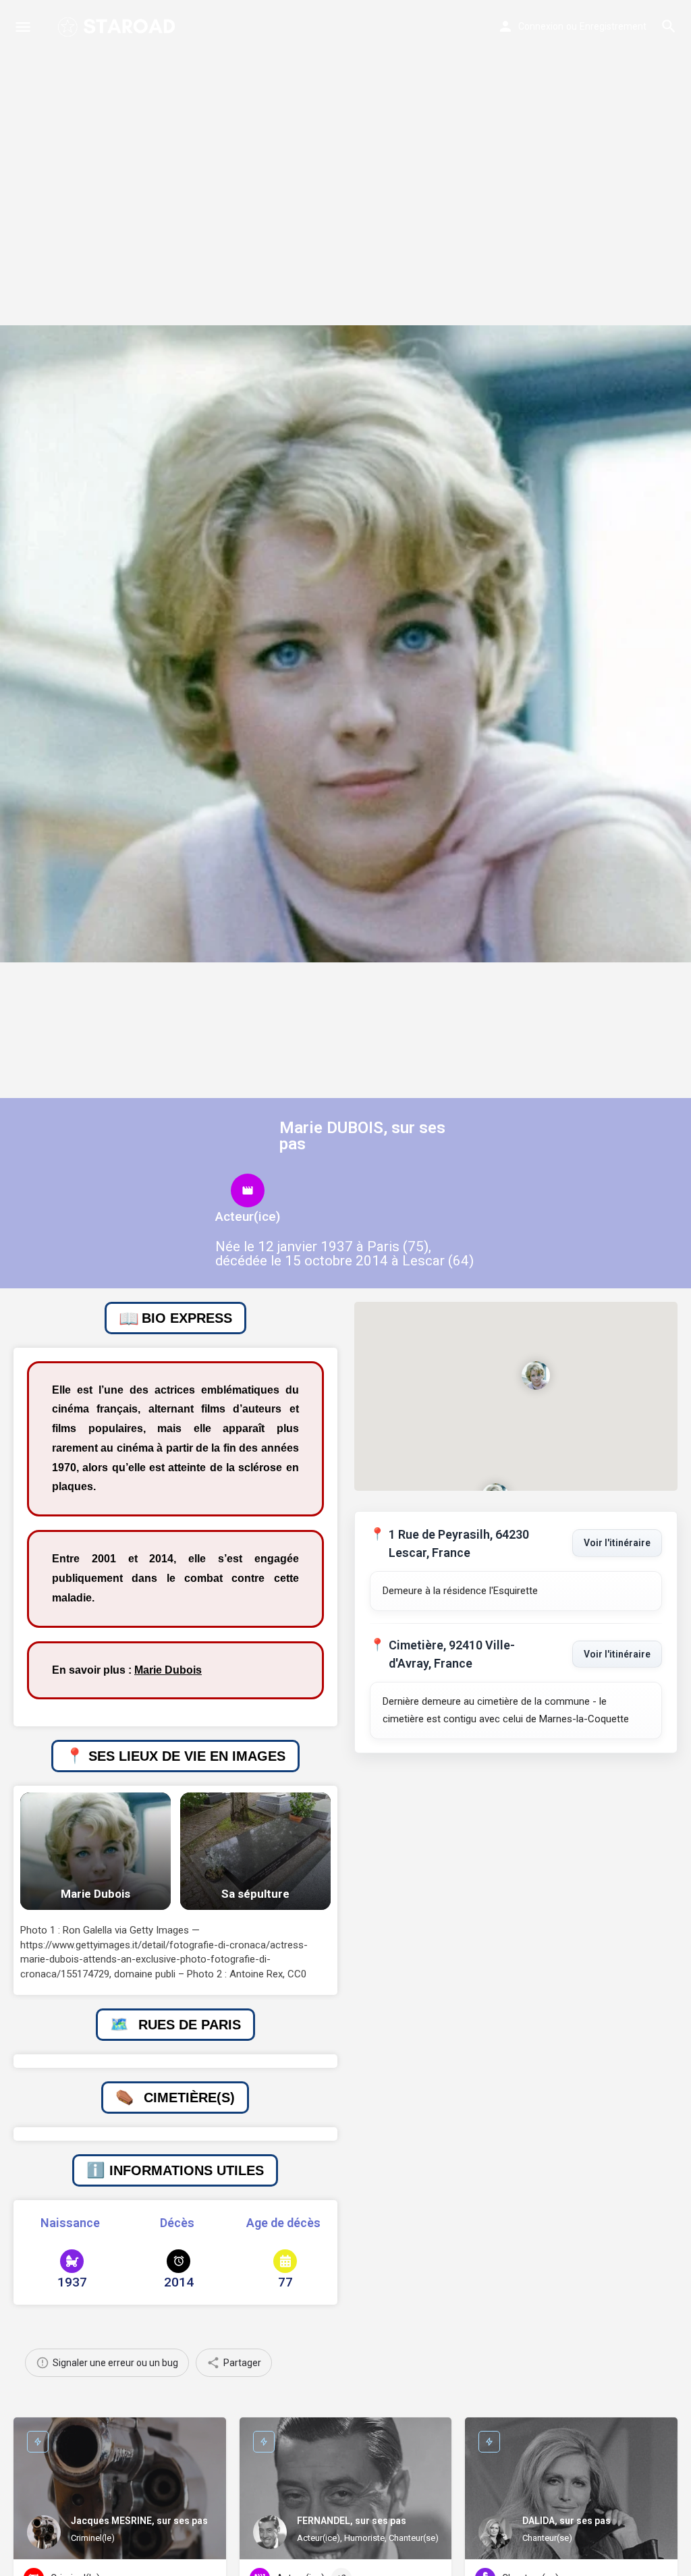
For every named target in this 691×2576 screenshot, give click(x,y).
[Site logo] (118, 27)
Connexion (541, 26)
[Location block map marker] (536, 1375)
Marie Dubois (168, 1670)
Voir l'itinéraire (617, 1543)
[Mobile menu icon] (23, 27)
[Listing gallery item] (95, 1851)
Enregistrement (613, 26)
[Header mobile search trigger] (669, 26)
